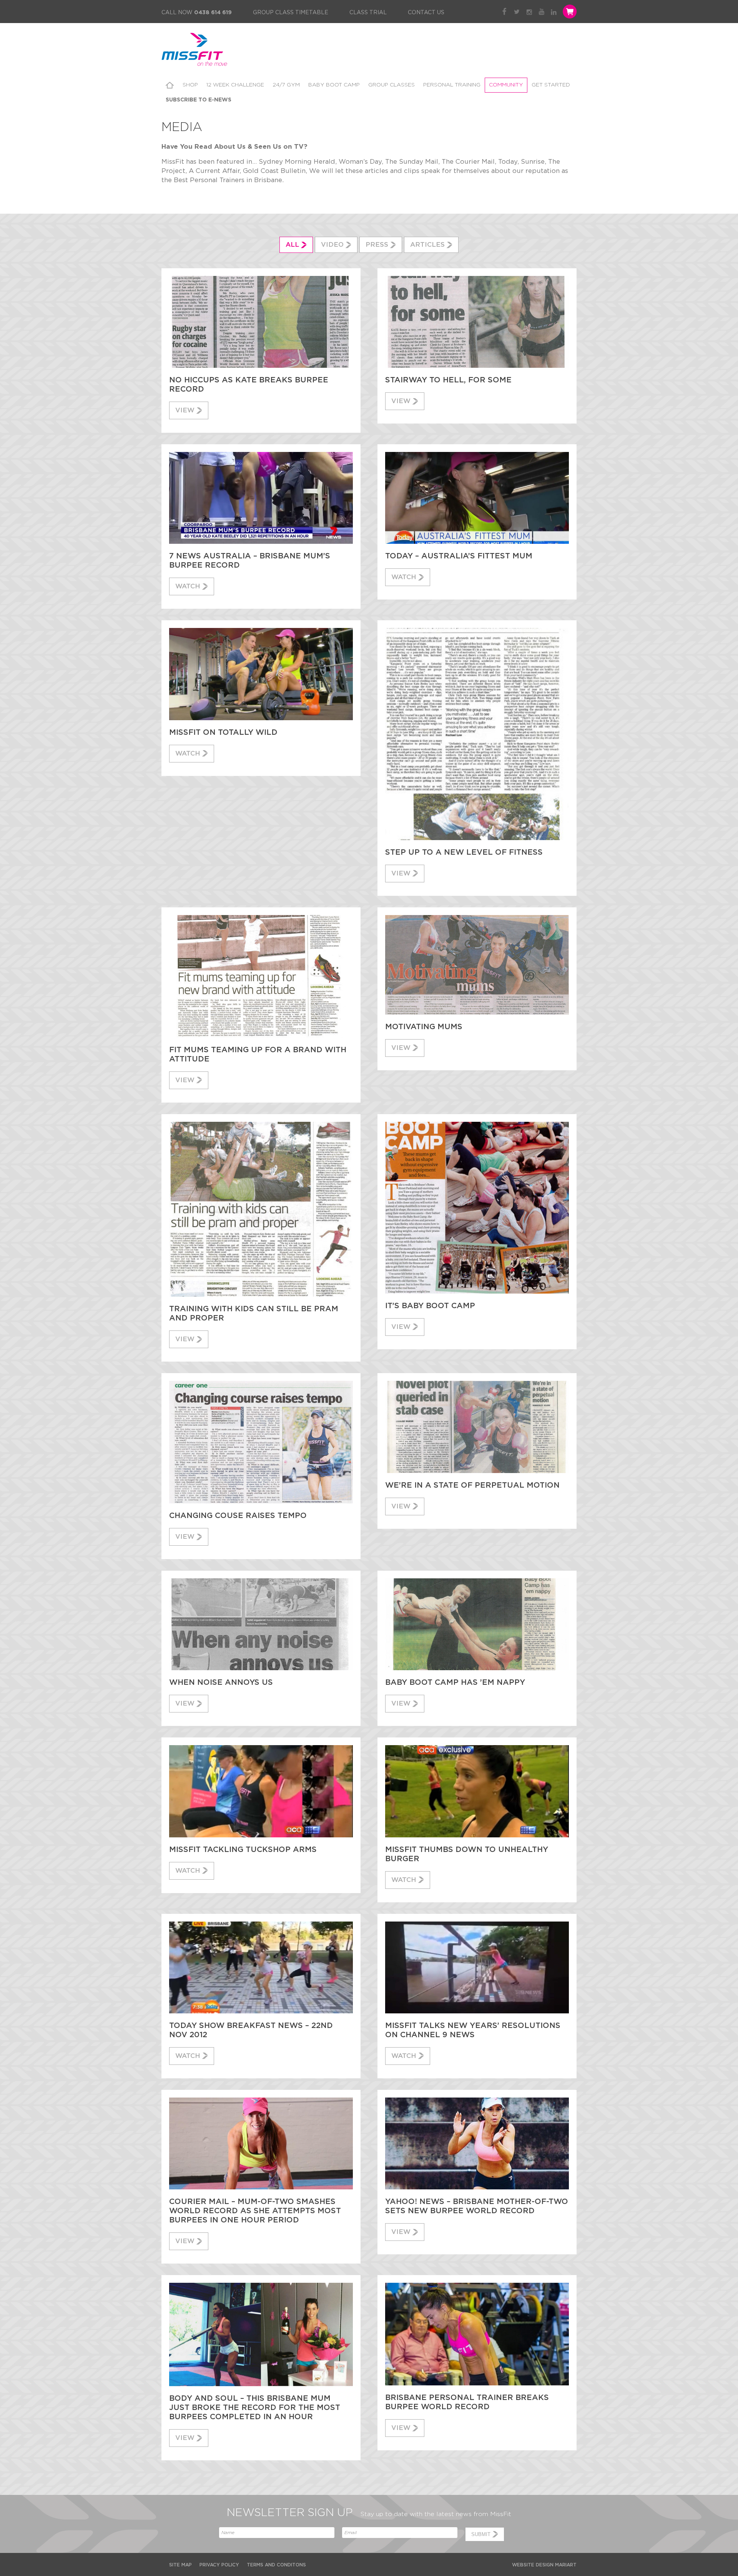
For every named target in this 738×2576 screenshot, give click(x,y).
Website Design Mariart (544, 2565)
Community (506, 85)
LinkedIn (554, 12)
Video (332, 245)
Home (170, 85)
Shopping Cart (569, 12)
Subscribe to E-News (199, 100)
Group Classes (391, 85)
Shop (190, 85)
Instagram (529, 12)
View (185, 410)
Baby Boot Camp (334, 85)
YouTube (541, 12)
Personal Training (452, 85)
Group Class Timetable (291, 13)
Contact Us (426, 13)
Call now (197, 13)
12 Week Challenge (235, 85)
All (292, 245)
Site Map (180, 2565)
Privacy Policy (219, 2565)
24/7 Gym (286, 85)
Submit (481, 2534)
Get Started (551, 85)
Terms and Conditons (276, 2565)
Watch (188, 586)
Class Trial (368, 13)
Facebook (504, 12)
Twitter (517, 12)
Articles (427, 245)
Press (377, 245)
